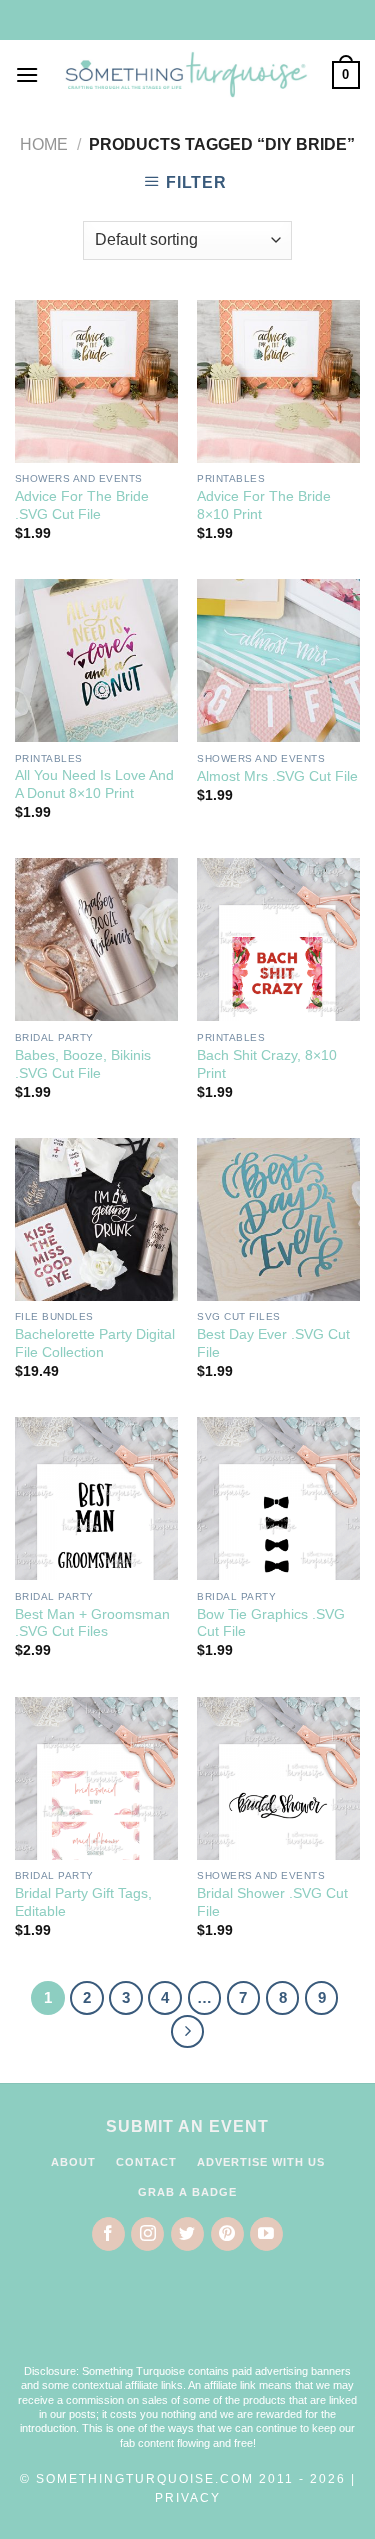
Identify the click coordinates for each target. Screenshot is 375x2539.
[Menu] (27, 74)
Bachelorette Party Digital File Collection (95, 1343)
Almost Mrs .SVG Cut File (277, 776)
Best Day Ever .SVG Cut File (273, 1343)
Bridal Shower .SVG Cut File (272, 1902)
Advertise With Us (261, 2162)
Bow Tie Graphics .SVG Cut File (271, 1623)
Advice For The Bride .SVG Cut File (82, 505)
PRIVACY (188, 2498)
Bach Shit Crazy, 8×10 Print (267, 1064)
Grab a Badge (187, 2192)
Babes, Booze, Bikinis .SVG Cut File (83, 1064)
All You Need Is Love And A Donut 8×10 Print (94, 784)
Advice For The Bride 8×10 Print (264, 505)
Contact (146, 2162)
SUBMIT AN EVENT (187, 2126)
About (73, 2162)
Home (44, 144)
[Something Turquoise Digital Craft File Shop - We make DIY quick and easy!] (185, 75)
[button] (188, 2320)
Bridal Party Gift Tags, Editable (83, 1902)
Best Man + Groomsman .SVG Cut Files (92, 1623)
